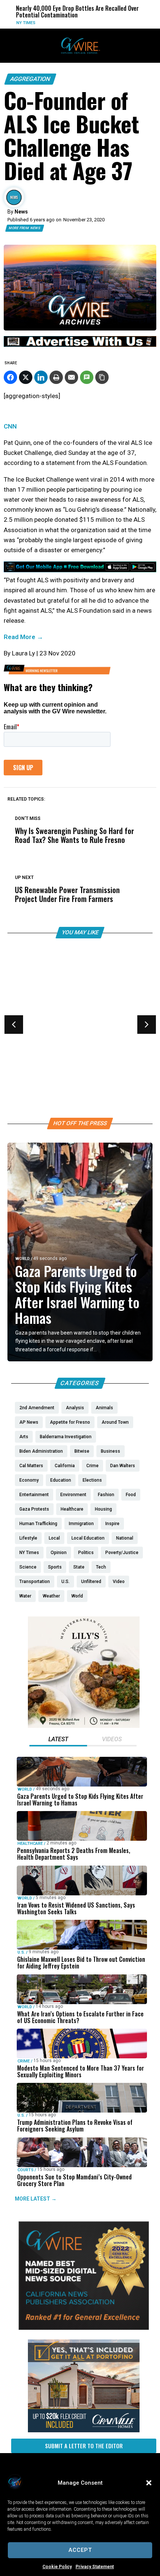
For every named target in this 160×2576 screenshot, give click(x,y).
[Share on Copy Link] (102, 377)
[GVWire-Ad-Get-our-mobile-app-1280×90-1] (80, 570)
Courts (25, 2170)
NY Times (9, 23)
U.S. (19, 1044)
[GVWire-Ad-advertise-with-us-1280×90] (80, 345)
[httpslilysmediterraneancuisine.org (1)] (84, 1726)
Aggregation (30, 79)
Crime (24, 2061)
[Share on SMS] (87, 377)
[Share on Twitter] (26, 377)
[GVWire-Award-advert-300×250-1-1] (84, 2328)
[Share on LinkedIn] (41, 377)
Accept (80, 2550)
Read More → (23, 637)
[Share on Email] (71, 377)
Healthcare (30, 1844)
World (23, 1259)
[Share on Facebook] (10, 377)
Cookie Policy (57, 2567)
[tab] (58, 1740)
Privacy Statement (95, 2567)
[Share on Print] (56, 377)
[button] (149, 2483)
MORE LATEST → (36, 2198)
